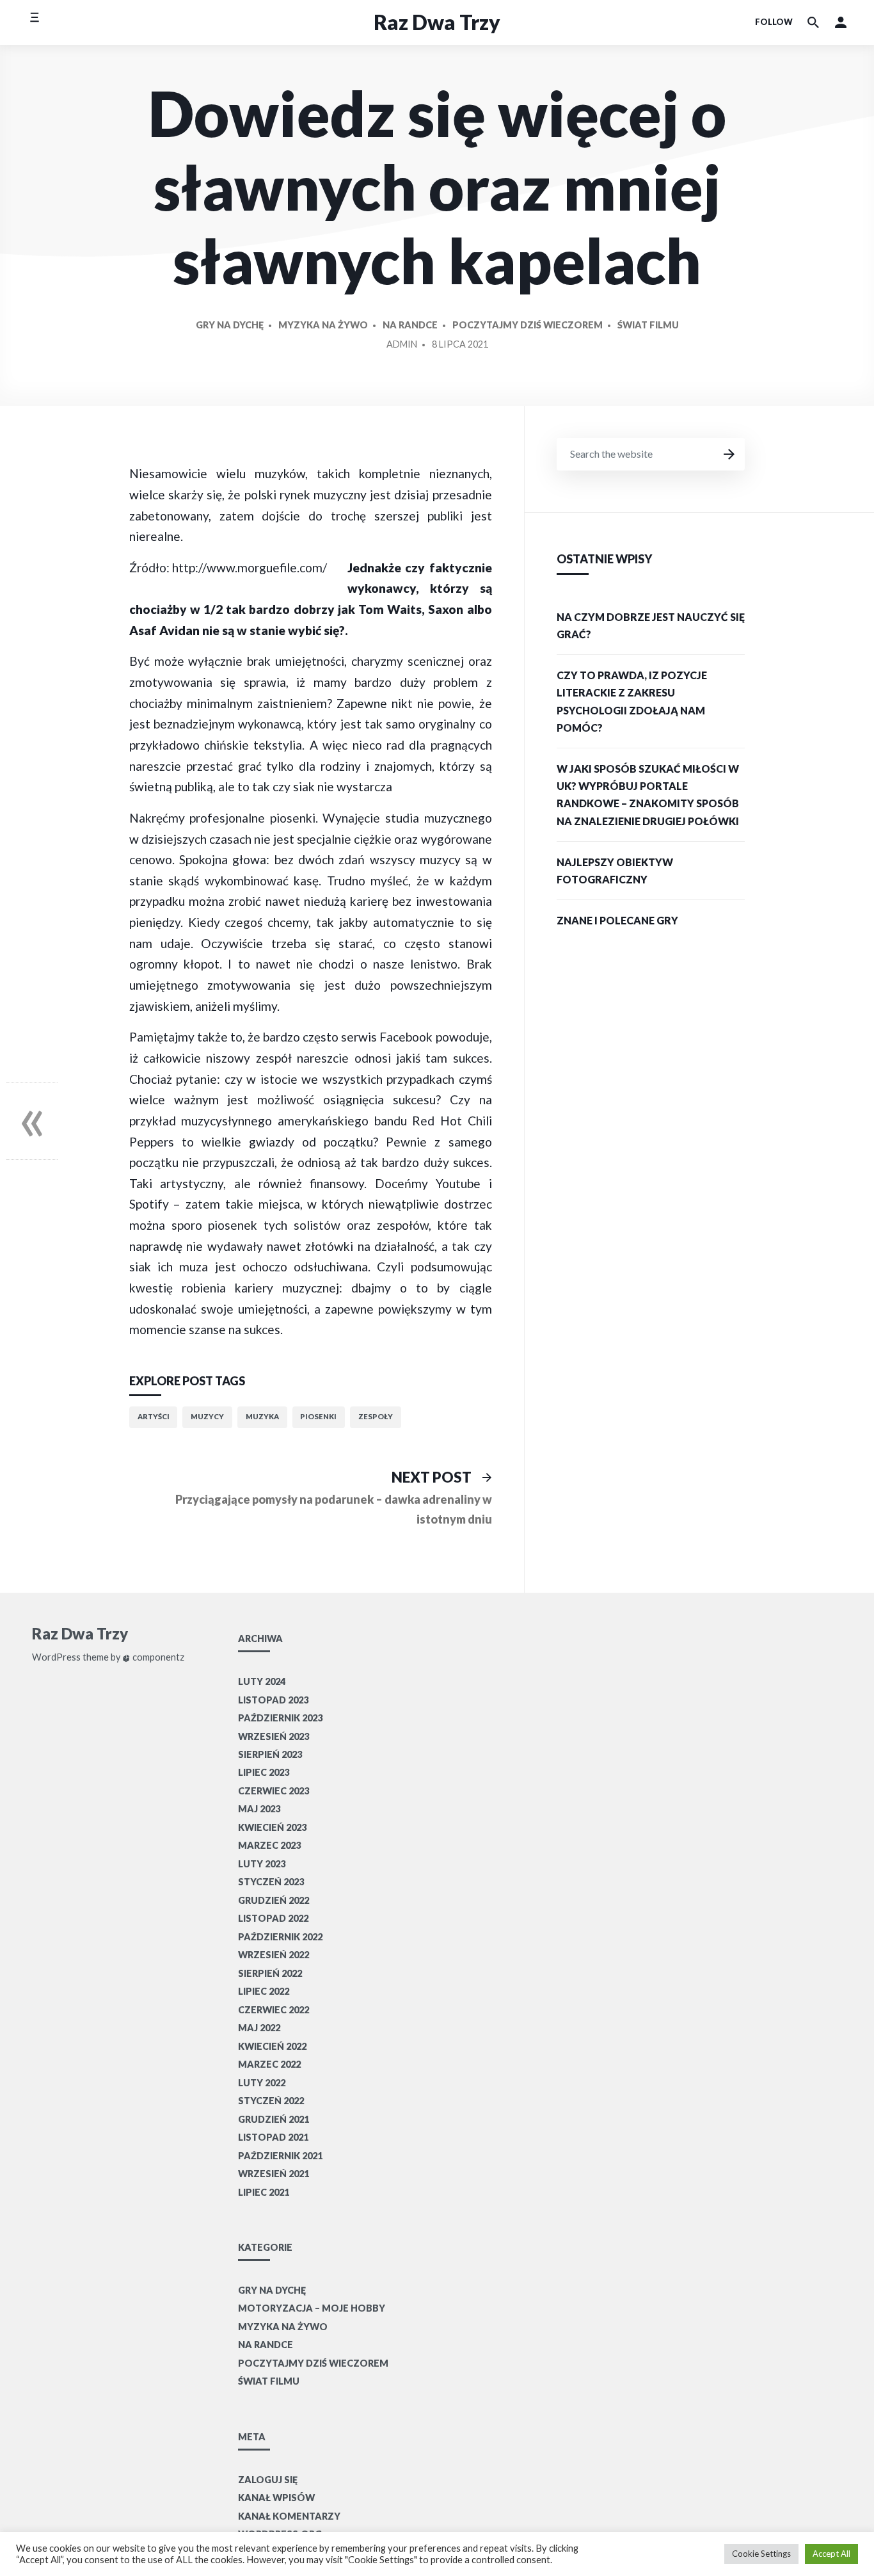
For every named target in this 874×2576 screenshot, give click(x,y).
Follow (774, 22)
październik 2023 (280, 1718)
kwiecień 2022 (272, 2046)
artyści (154, 1416)
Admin (402, 344)
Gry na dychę (230, 325)
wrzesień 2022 (274, 1955)
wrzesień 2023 (274, 1736)
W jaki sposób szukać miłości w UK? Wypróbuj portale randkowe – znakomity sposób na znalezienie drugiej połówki (648, 795)
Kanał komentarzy (289, 2516)
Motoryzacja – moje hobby (312, 2308)
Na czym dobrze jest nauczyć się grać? (651, 625)
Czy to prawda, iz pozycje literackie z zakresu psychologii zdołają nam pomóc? (632, 701)
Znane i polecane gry (617, 920)
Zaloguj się (268, 2480)
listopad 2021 (273, 2137)
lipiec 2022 (264, 1991)
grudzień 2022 (274, 1900)
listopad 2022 (273, 1918)
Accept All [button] (831, 2554)
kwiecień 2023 (272, 1827)
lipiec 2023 (264, 1772)
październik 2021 (280, 2156)
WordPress (56, 1657)
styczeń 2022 (271, 2101)
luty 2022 (262, 2083)
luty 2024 (262, 1681)
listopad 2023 (273, 1700)
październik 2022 (280, 1937)
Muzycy (207, 1416)
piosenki (318, 1416)
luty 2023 (262, 1864)
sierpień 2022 (270, 1973)
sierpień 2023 (270, 1754)
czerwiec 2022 (274, 2010)
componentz (157, 1657)
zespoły (376, 1416)
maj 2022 (259, 2028)
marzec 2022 (269, 2064)
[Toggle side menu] (34, 22)
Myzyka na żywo (323, 325)
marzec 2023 (269, 1845)
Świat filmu (648, 325)
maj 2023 (259, 1809)
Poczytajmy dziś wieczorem (528, 325)
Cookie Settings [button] (761, 2554)
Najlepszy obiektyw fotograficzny (615, 871)
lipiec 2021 (264, 2192)
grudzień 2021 (274, 2119)
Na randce (410, 325)
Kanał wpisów (276, 2498)
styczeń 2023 (271, 1882)
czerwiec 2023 (274, 1791)
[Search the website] (813, 22)
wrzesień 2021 (274, 2174)
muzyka (262, 1416)
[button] (841, 22)
